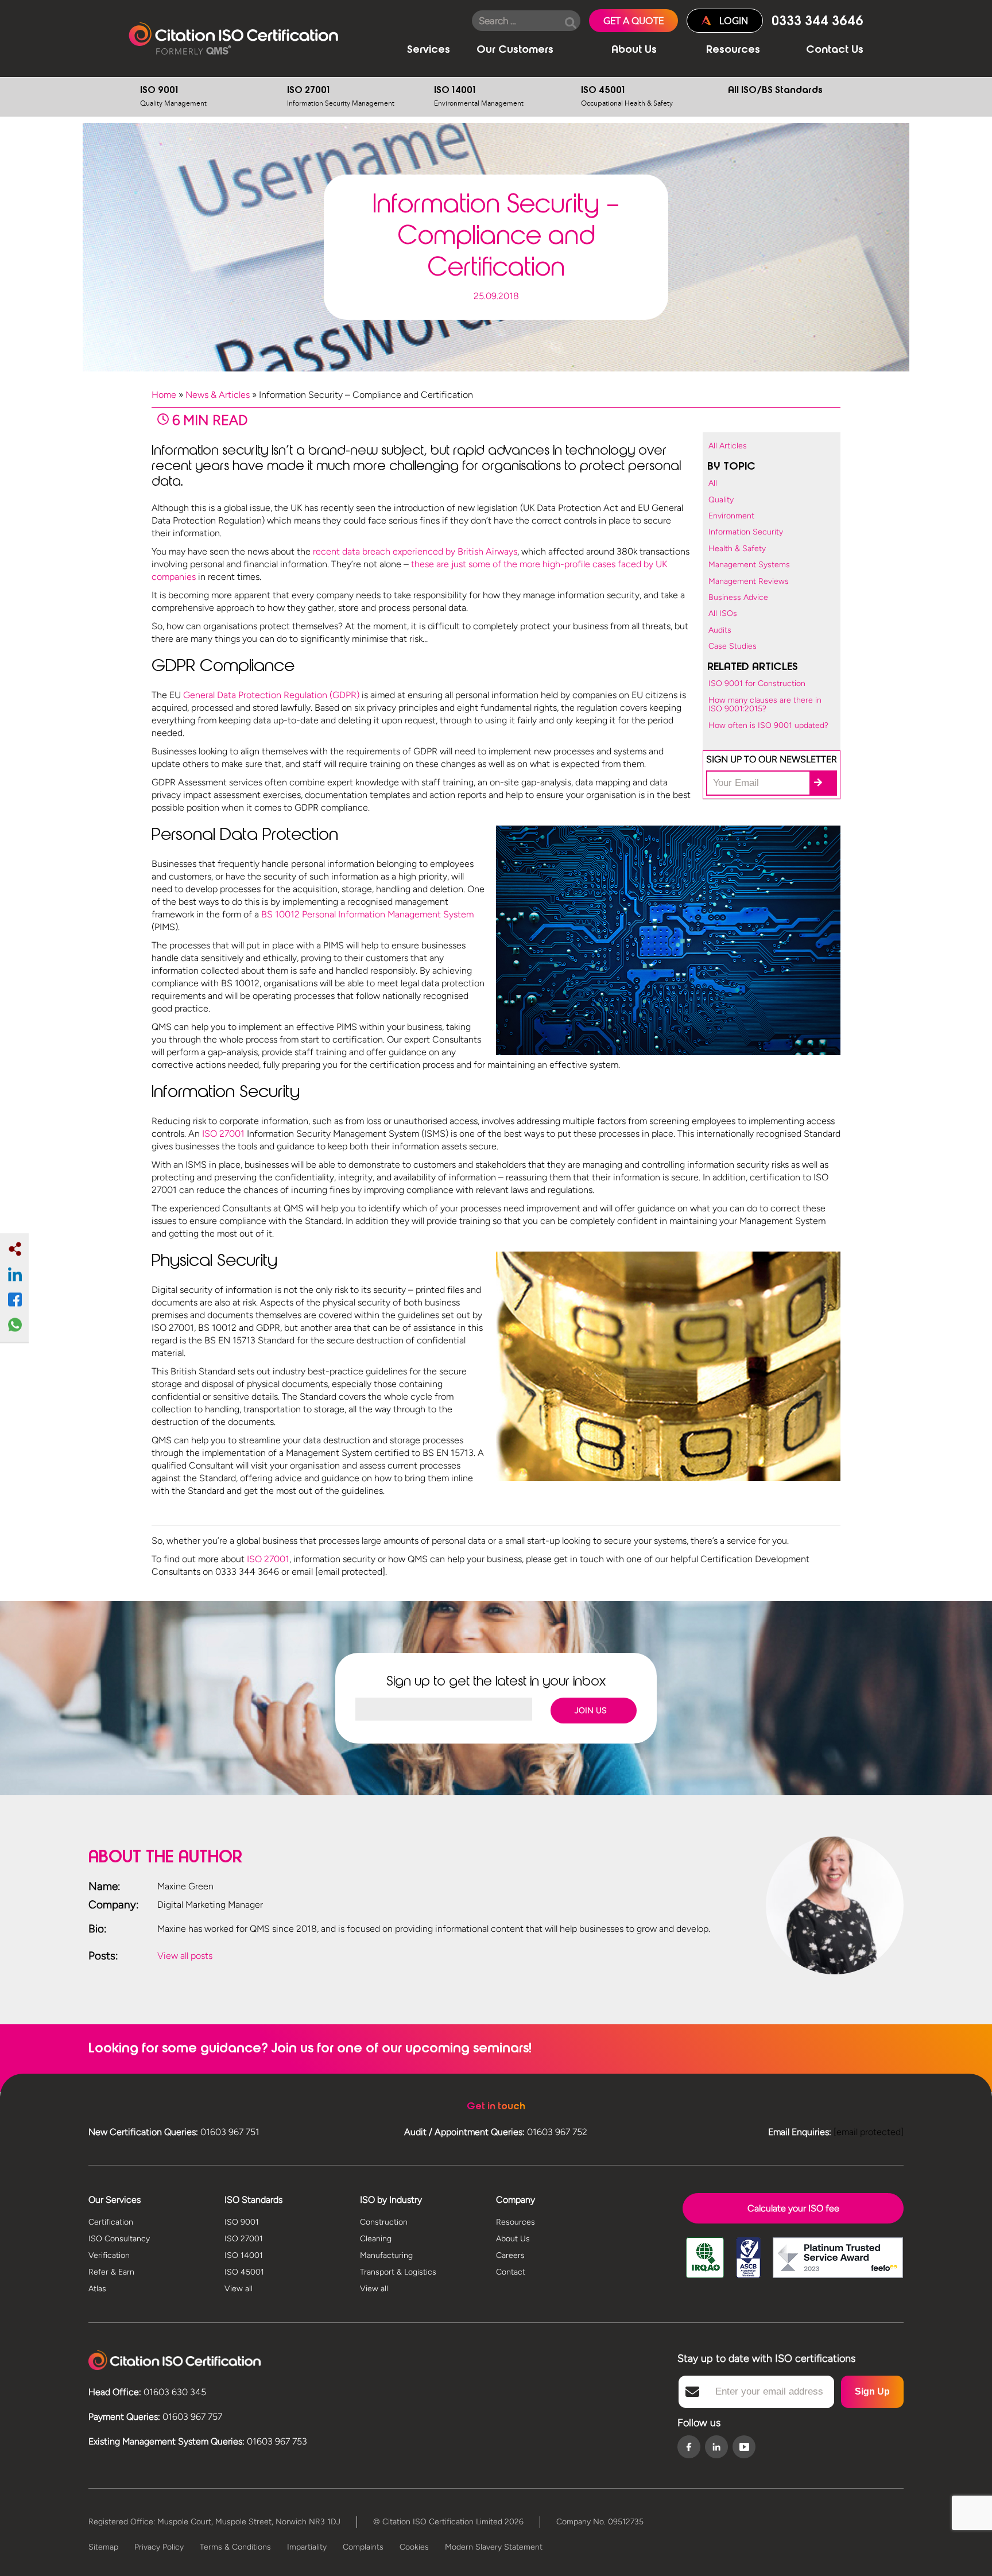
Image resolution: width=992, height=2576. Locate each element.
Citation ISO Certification (233, 39)
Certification (111, 2222)
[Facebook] (689, 2448)
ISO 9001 (173, 97)
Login (734, 21)
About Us (634, 51)
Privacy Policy (159, 2547)
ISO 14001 (479, 97)
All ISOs (723, 613)
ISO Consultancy (119, 2239)
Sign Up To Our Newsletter (772, 759)
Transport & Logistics (398, 2272)
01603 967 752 (557, 2132)
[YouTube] (744, 2447)
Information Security (746, 532)
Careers (510, 2255)
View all (239, 2289)
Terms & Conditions (235, 2547)
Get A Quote (633, 21)
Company (516, 2200)
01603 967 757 (192, 2417)
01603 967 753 (277, 2441)
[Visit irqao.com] (705, 2266)
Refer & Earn (111, 2272)
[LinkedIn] (716, 2448)
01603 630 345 (175, 2392)
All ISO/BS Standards (775, 91)
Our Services (115, 2200)
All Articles (728, 446)
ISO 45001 (627, 97)
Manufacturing (386, 2255)
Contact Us (835, 51)
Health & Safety (737, 549)
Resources (733, 51)
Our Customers (515, 51)
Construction (384, 2222)
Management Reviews (749, 581)
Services (429, 51)
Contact (511, 2272)
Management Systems (749, 565)
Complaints (363, 2547)
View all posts (185, 1956)
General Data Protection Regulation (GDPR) (271, 695)
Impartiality (307, 2547)
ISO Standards (253, 2200)
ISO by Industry (391, 2200)
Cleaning (376, 2239)
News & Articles (218, 395)
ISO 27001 (341, 97)
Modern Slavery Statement (494, 2547)
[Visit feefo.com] (838, 2266)
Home (164, 395)
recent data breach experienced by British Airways (415, 551)
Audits (720, 630)
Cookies (414, 2547)
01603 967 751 (230, 2132)
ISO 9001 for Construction (757, 683)
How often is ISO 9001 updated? (768, 725)
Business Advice (738, 597)
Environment (731, 516)
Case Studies (733, 646)
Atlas (97, 2289)
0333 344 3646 (817, 22)
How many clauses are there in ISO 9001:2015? (765, 704)
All (713, 483)
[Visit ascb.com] (748, 2266)
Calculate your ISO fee (793, 2208)
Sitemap (103, 2547)
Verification (109, 2255)
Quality (721, 500)
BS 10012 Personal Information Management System (367, 914)
